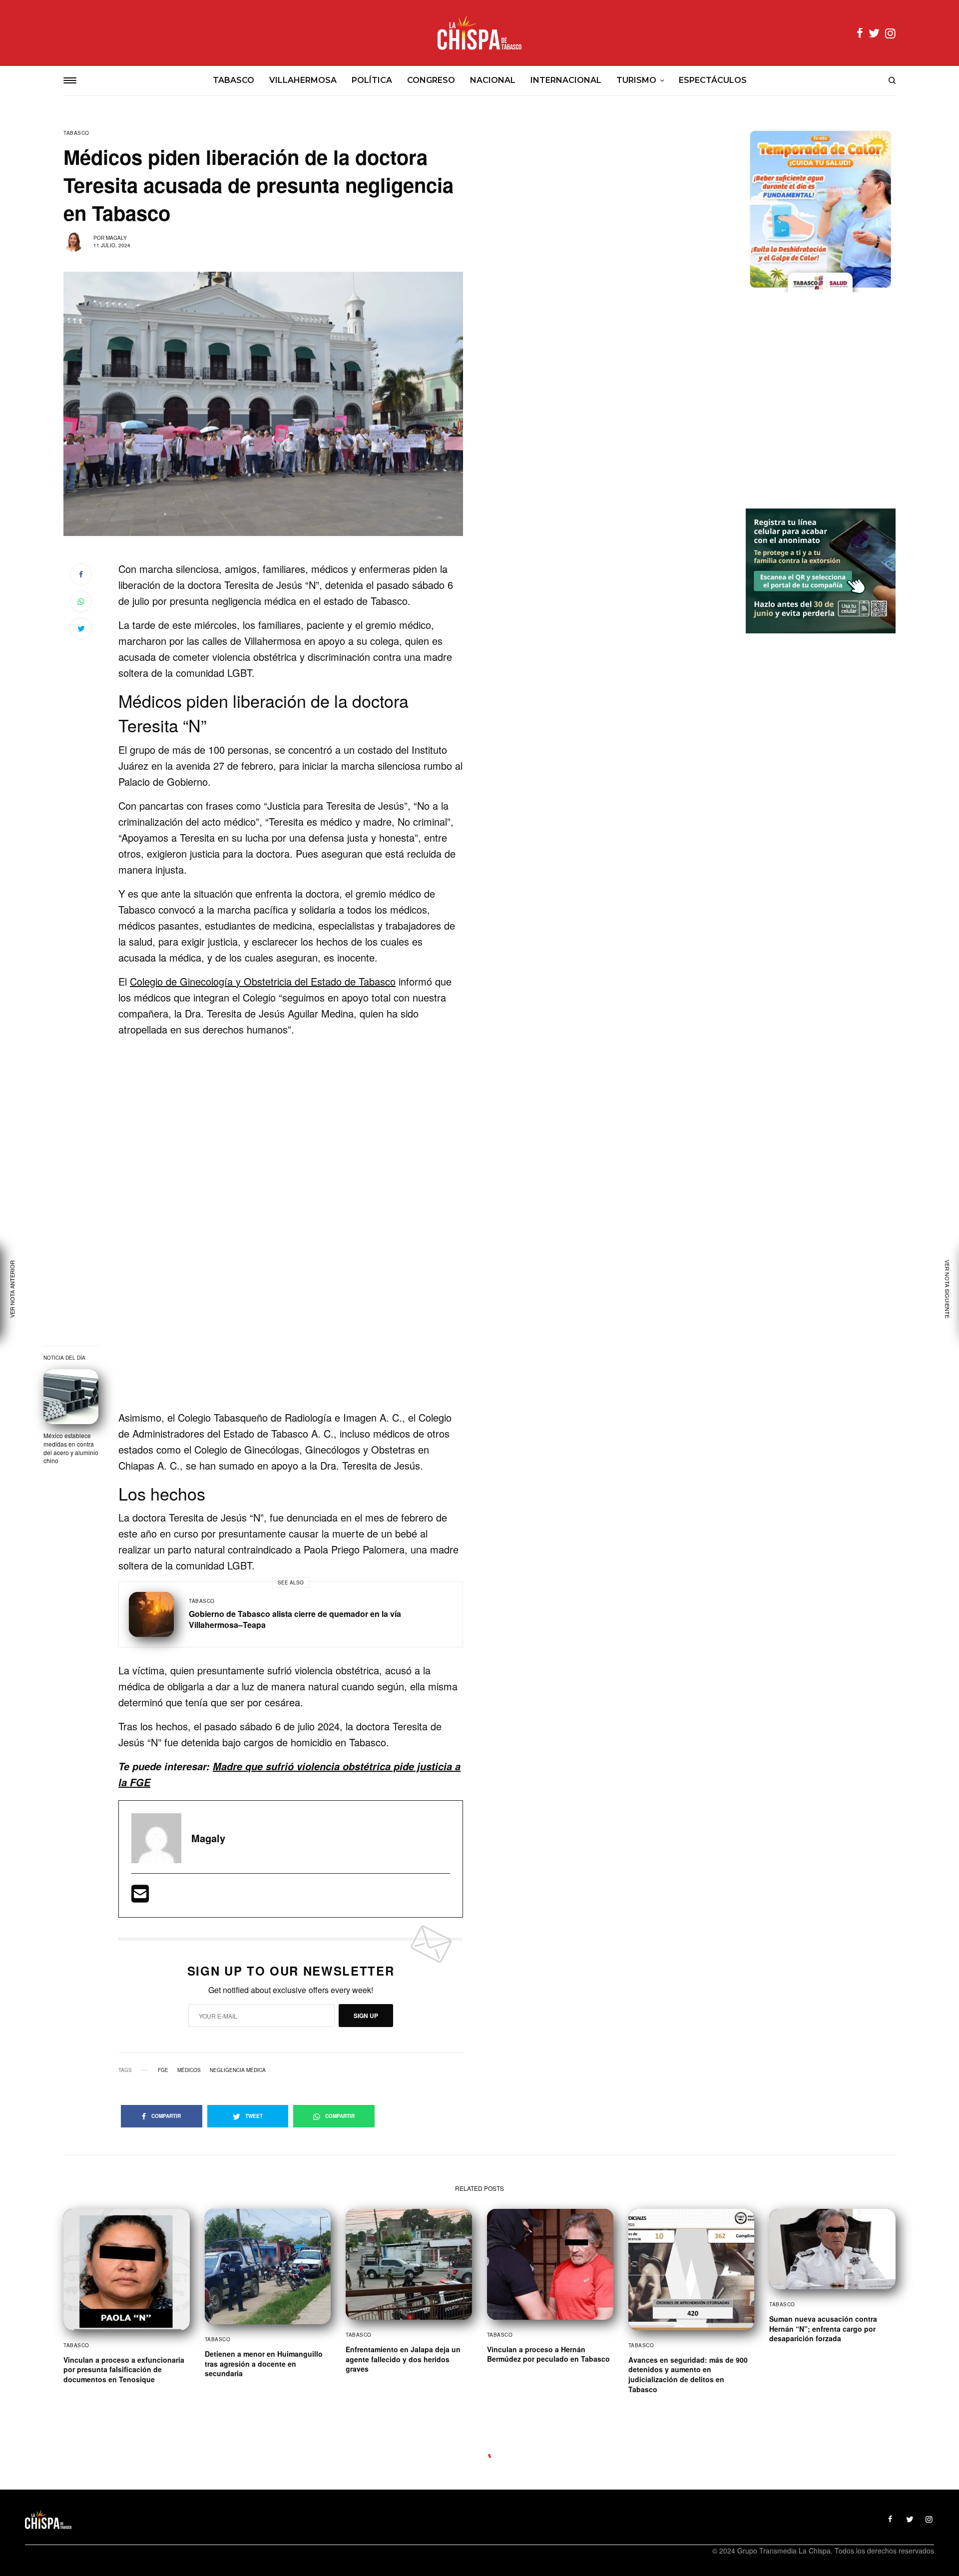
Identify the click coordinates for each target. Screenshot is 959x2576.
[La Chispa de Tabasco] (479, 33)
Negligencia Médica (238, 2070)
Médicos (189, 2070)
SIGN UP (366, 2016)
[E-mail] (140, 1897)
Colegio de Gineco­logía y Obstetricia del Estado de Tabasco (263, 981)
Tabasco (76, 133)
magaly (116, 238)
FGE (163, 2070)
